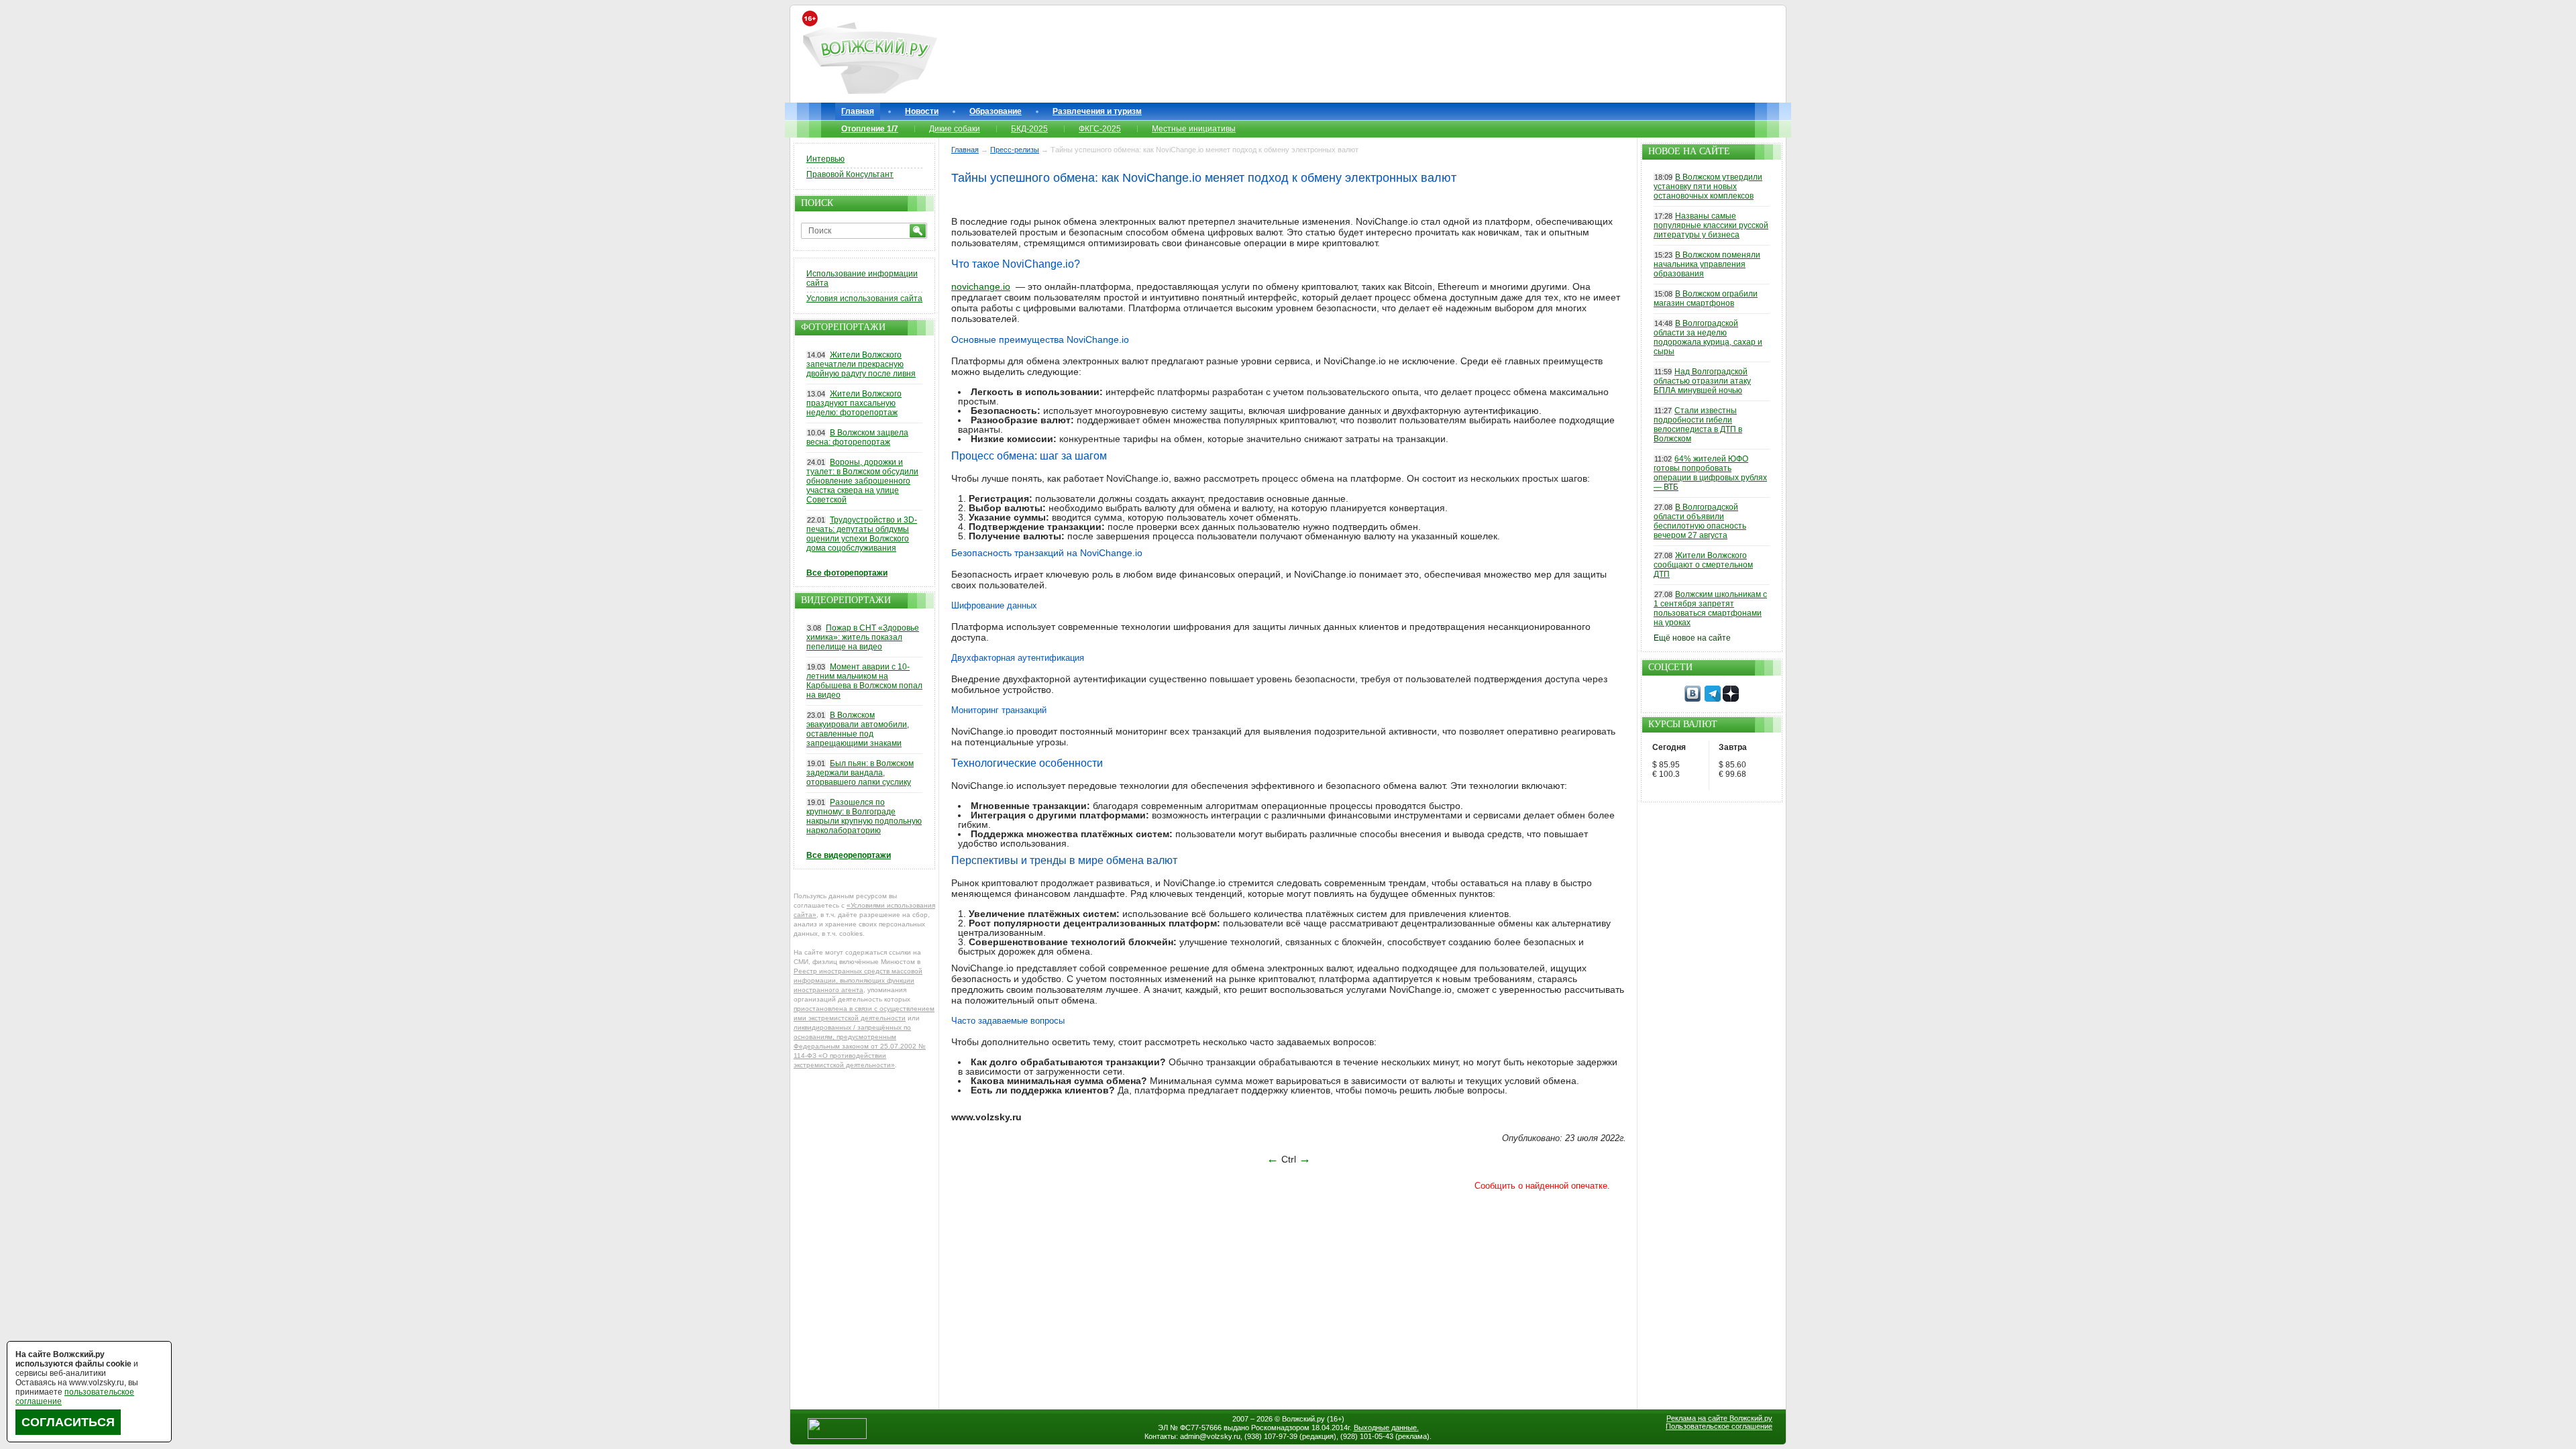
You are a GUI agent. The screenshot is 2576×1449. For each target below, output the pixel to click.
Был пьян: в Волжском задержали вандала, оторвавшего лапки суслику (860, 773)
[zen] (1731, 699)
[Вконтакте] (1693, 699)
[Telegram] (1713, 699)
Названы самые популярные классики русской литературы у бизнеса (1711, 225)
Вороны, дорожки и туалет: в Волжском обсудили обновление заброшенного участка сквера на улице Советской (862, 481)
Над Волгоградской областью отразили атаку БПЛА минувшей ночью (1702, 381)
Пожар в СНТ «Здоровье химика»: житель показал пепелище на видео (863, 637)
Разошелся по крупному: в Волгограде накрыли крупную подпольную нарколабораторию (864, 816)
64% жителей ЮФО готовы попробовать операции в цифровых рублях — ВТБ (1710, 473)
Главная (858, 111)
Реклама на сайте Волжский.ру (1719, 1418)
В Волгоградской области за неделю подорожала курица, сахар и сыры (1708, 337)
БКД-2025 (1029, 129)
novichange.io (981, 286)
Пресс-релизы (1015, 150)
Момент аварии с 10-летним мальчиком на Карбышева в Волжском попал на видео (864, 681)
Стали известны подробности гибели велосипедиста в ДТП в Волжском (1698, 425)
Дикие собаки (955, 129)
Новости (922, 111)
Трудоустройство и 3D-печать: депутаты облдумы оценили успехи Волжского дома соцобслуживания (862, 534)
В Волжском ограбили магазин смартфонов (1706, 299)
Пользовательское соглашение (1719, 1426)
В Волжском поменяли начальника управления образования (1707, 264)
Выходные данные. (1386, 1428)
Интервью (825, 159)
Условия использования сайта (864, 299)
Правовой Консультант (850, 174)
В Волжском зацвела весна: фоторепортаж (857, 437)
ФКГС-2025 (1100, 129)
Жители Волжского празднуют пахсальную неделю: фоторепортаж (854, 403)
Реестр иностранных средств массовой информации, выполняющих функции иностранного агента (858, 980)
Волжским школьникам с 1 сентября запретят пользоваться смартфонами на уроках (1710, 608)
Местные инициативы (1194, 129)
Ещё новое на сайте (1692, 638)
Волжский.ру (1303, 1419)
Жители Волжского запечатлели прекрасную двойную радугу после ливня (861, 364)
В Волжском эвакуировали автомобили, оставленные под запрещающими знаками (858, 729)
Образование (996, 111)
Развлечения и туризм (1097, 111)
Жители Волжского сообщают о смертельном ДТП (1703, 565)
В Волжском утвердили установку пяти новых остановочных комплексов (1708, 186)
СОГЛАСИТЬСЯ (68, 1422)
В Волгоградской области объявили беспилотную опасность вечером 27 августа (1700, 521)
